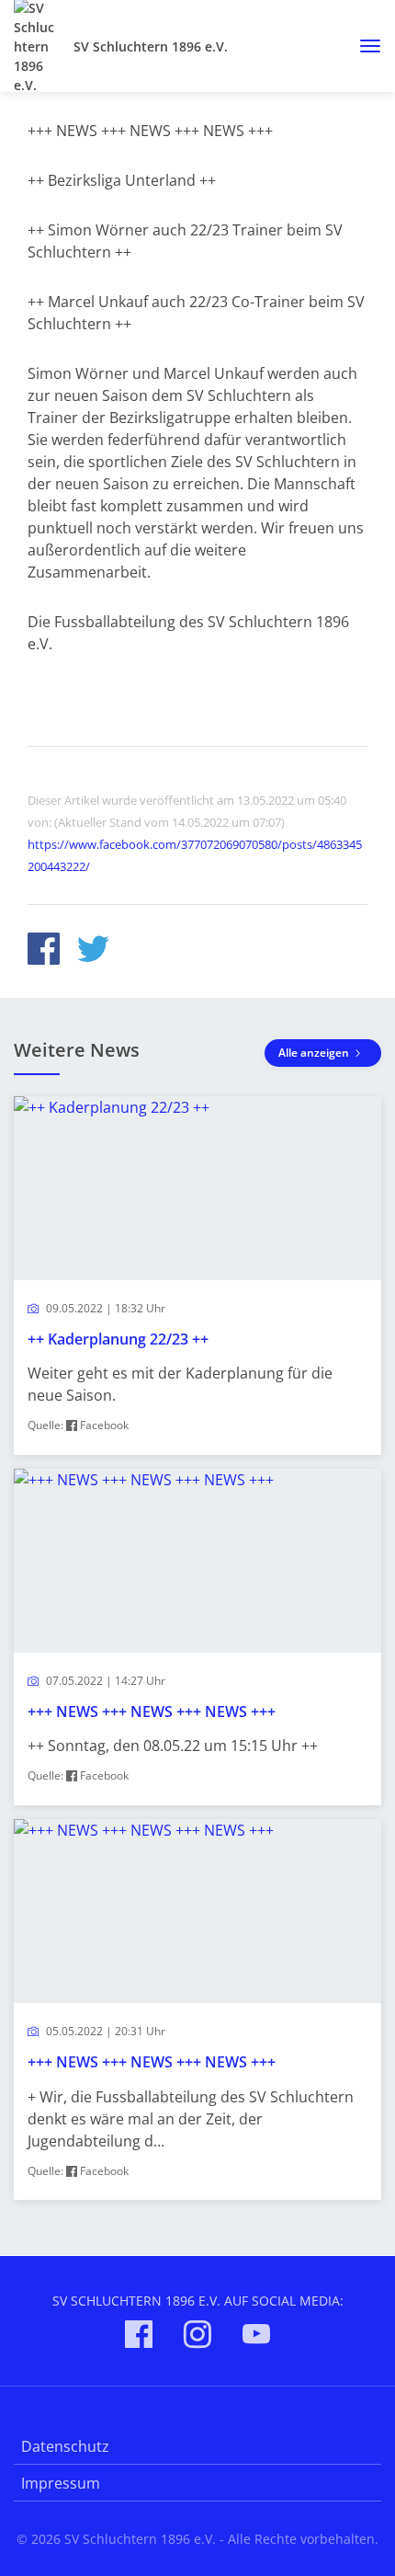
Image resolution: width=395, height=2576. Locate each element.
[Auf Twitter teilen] (93, 951)
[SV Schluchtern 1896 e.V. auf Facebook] (139, 2337)
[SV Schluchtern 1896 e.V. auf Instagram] (197, 2337)
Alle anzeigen (315, 1053)
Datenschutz (65, 2446)
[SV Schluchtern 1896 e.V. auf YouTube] (256, 2337)
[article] (197, 1276)
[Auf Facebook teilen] (44, 951)
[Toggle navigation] (363, 46)
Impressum (61, 2483)
